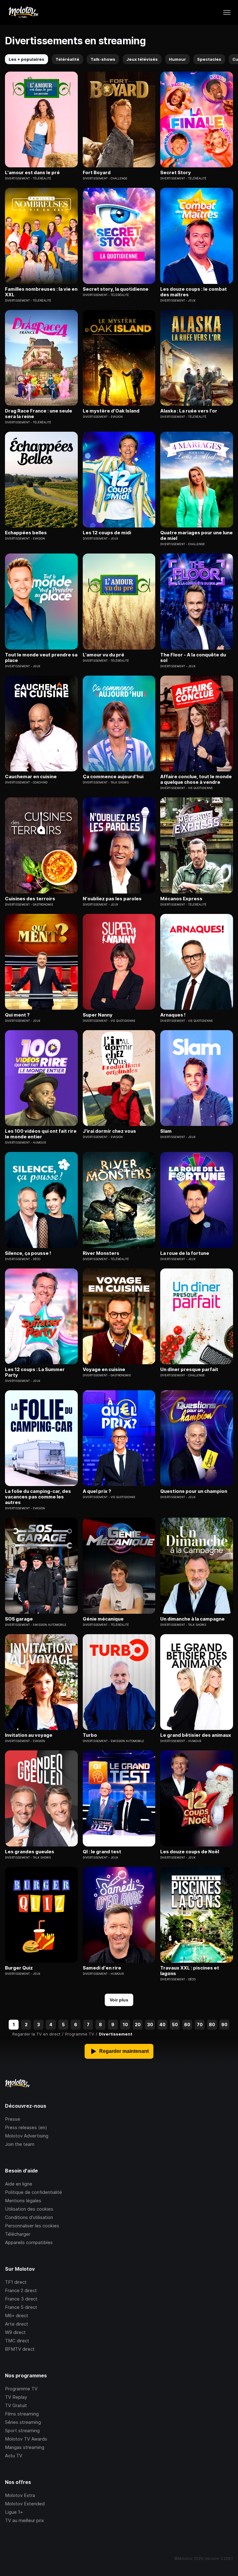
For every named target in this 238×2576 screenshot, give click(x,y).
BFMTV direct (20, 2349)
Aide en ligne (19, 2184)
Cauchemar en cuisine (31, 777)
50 (175, 2025)
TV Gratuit (16, 2405)
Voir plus (119, 2000)
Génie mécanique (103, 1619)
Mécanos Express (181, 899)
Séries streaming (23, 2422)
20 (138, 2025)
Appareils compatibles (29, 2242)
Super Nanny (98, 1015)
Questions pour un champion (194, 1491)
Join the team (20, 2144)
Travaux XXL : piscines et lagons (190, 1971)
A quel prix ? (97, 1491)
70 (200, 2025)
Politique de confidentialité (33, 2192)
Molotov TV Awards (26, 2439)
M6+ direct (17, 2316)
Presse (13, 2119)
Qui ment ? (17, 1015)
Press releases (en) (26, 2127)
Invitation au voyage (29, 1735)
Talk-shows (103, 59)
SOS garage (19, 1619)
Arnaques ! (173, 1015)
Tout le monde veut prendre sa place (41, 658)
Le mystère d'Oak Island (111, 411)
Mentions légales (23, 2201)
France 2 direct (21, 2290)
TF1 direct (16, 2282)
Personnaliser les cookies (32, 2226)
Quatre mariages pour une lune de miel (196, 536)
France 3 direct (21, 2299)
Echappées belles (26, 533)
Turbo (90, 1735)
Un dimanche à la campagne (192, 1619)
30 (150, 2025)
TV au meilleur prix (24, 2520)
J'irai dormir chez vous (109, 1131)
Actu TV (14, 2456)
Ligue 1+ (14, 2512)
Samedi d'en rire (102, 1968)
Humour (177, 59)
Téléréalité (67, 59)
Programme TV (21, 2389)
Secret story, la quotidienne (116, 289)
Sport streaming (22, 2430)
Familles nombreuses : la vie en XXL (41, 292)
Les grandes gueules (30, 1852)
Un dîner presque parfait (189, 1370)
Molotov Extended (25, 2504)
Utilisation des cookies (29, 2209)
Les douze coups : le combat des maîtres (194, 292)
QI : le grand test (102, 1852)
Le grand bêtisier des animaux (196, 1735)
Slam (166, 1131)
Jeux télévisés (142, 59)
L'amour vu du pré (104, 655)
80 (212, 2025)
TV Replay (16, 2397)
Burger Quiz (19, 1968)
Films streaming (22, 2414)
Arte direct (17, 2324)
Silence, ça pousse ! (28, 1253)
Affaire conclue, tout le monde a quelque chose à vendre (196, 779)
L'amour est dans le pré (32, 173)
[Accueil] (23, 12)
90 (224, 2025)
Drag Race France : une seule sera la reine (39, 414)
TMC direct (17, 2341)
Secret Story (176, 173)
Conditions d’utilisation (29, 2217)
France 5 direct (21, 2307)
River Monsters (101, 1253)
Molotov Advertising (27, 2136)
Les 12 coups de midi (107, 533)
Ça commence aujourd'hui (113, 777)
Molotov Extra (20, 2495)
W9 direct (15, 2332)
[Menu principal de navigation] (227, 12)
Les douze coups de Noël (190, 1852)
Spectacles (209, 59)
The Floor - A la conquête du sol (193, 658)
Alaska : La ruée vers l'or (189, 411)
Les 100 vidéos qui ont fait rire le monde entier (41, 1134)
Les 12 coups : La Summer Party (35, 1372)
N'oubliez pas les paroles (112, 899)
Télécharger (18, 2234)
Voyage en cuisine (104, 1370)
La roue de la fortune (185, 1253)
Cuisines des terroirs (30, 899)
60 (187, 2025)
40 (162, 2025)
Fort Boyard (97, 173)
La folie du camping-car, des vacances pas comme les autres (38, 1497)
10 (125, 2025)
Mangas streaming (25, 2447)
